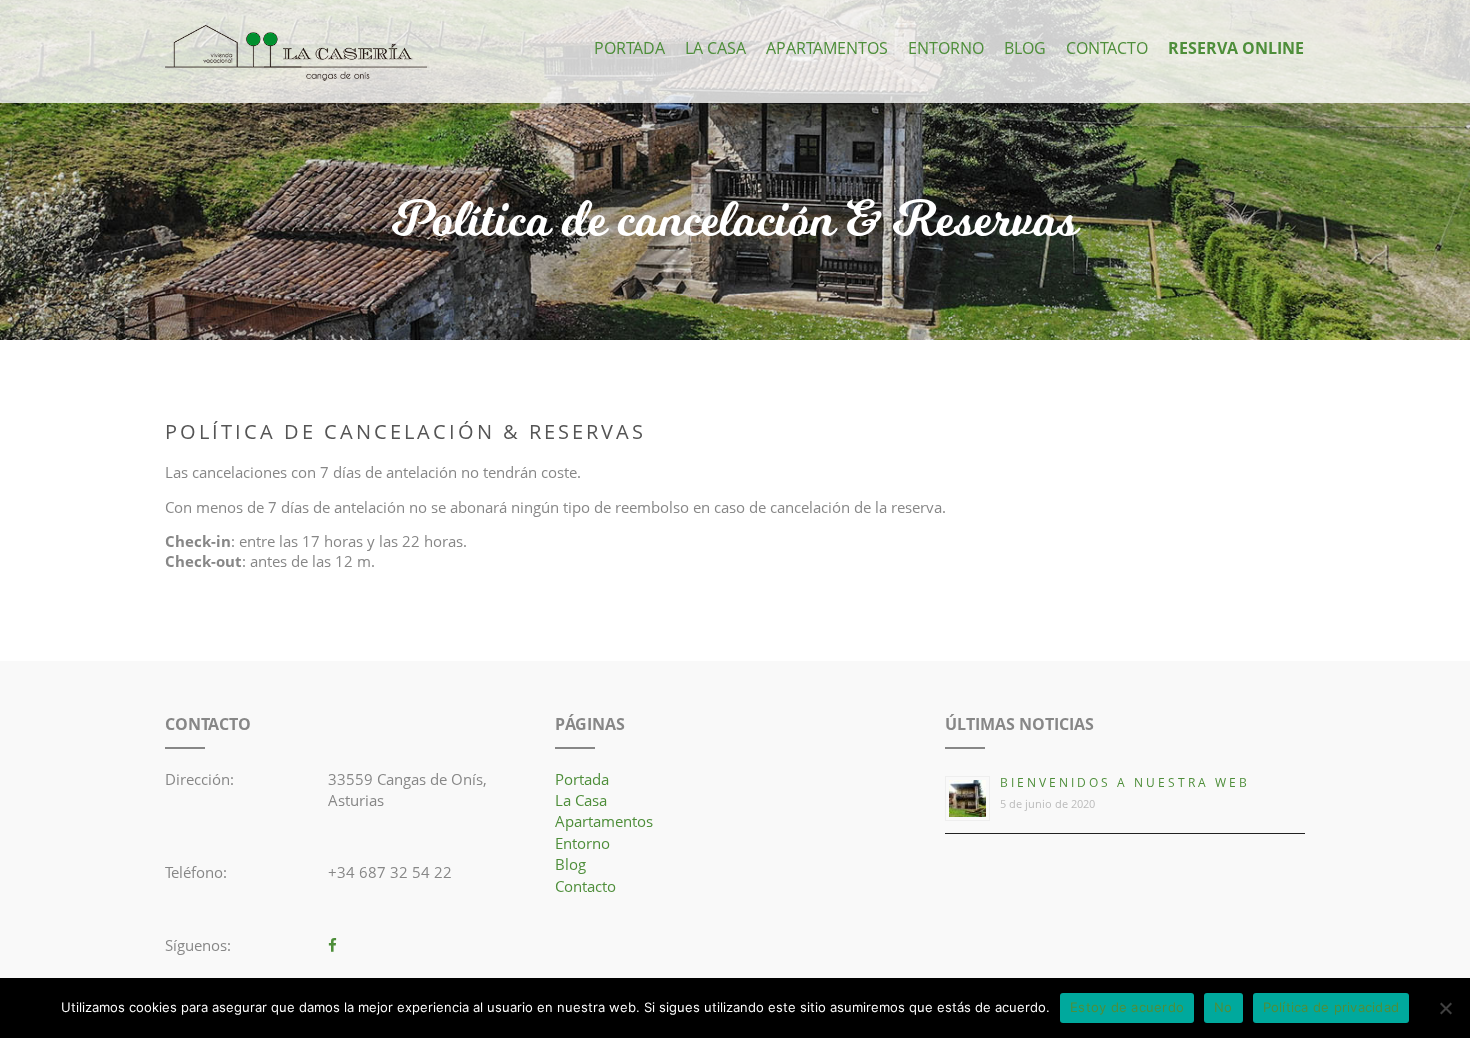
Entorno (946, 48)
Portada (629, 48)
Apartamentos (827, 48)
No (1223, 1007)
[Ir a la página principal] (296, 54)
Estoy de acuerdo (1127, 1007)
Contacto (1107, 48)
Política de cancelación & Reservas (735, 222)
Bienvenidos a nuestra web (1125, 782)
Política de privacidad (1331, 1007)
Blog (1025, 48)
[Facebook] (332, 945)
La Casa (715, 48)
